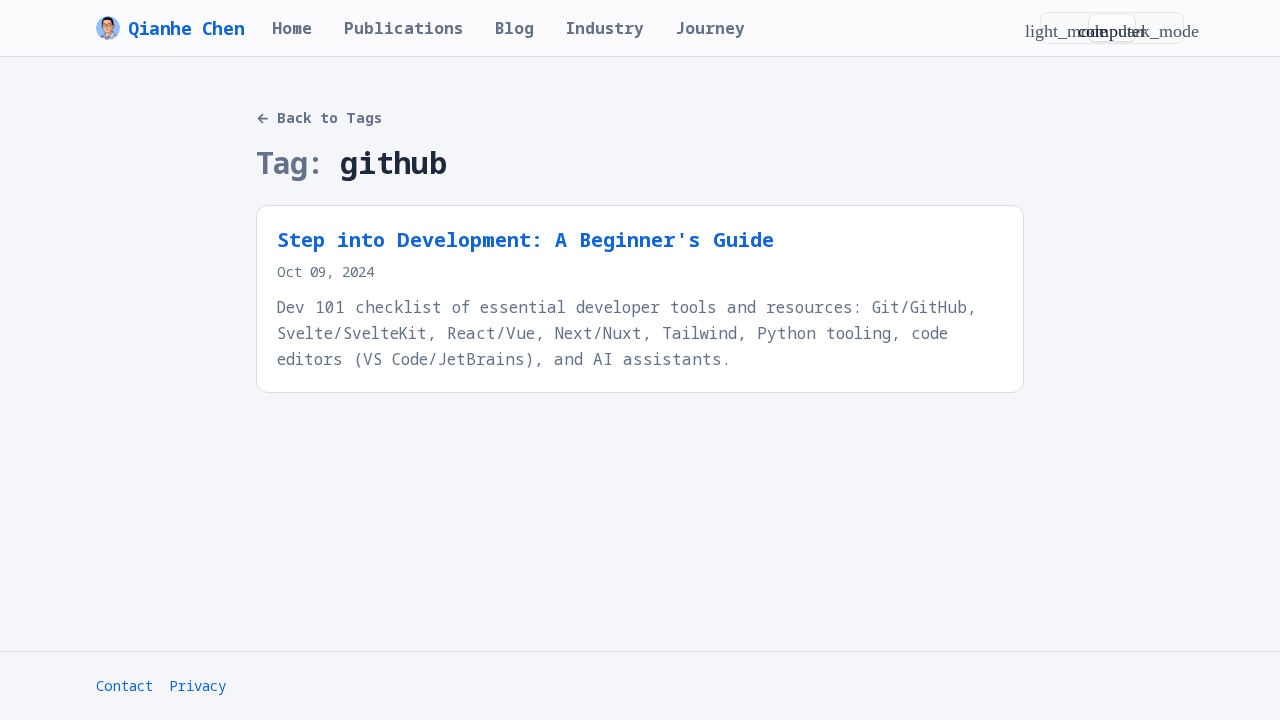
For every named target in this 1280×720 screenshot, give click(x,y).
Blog (514, 28)
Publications (403, 28)
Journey (710, 28)
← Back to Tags (319, 117)
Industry (605, 28)
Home (292, 28)
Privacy (197, 685)
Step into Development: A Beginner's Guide (525, 239)
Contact (124, 685)
